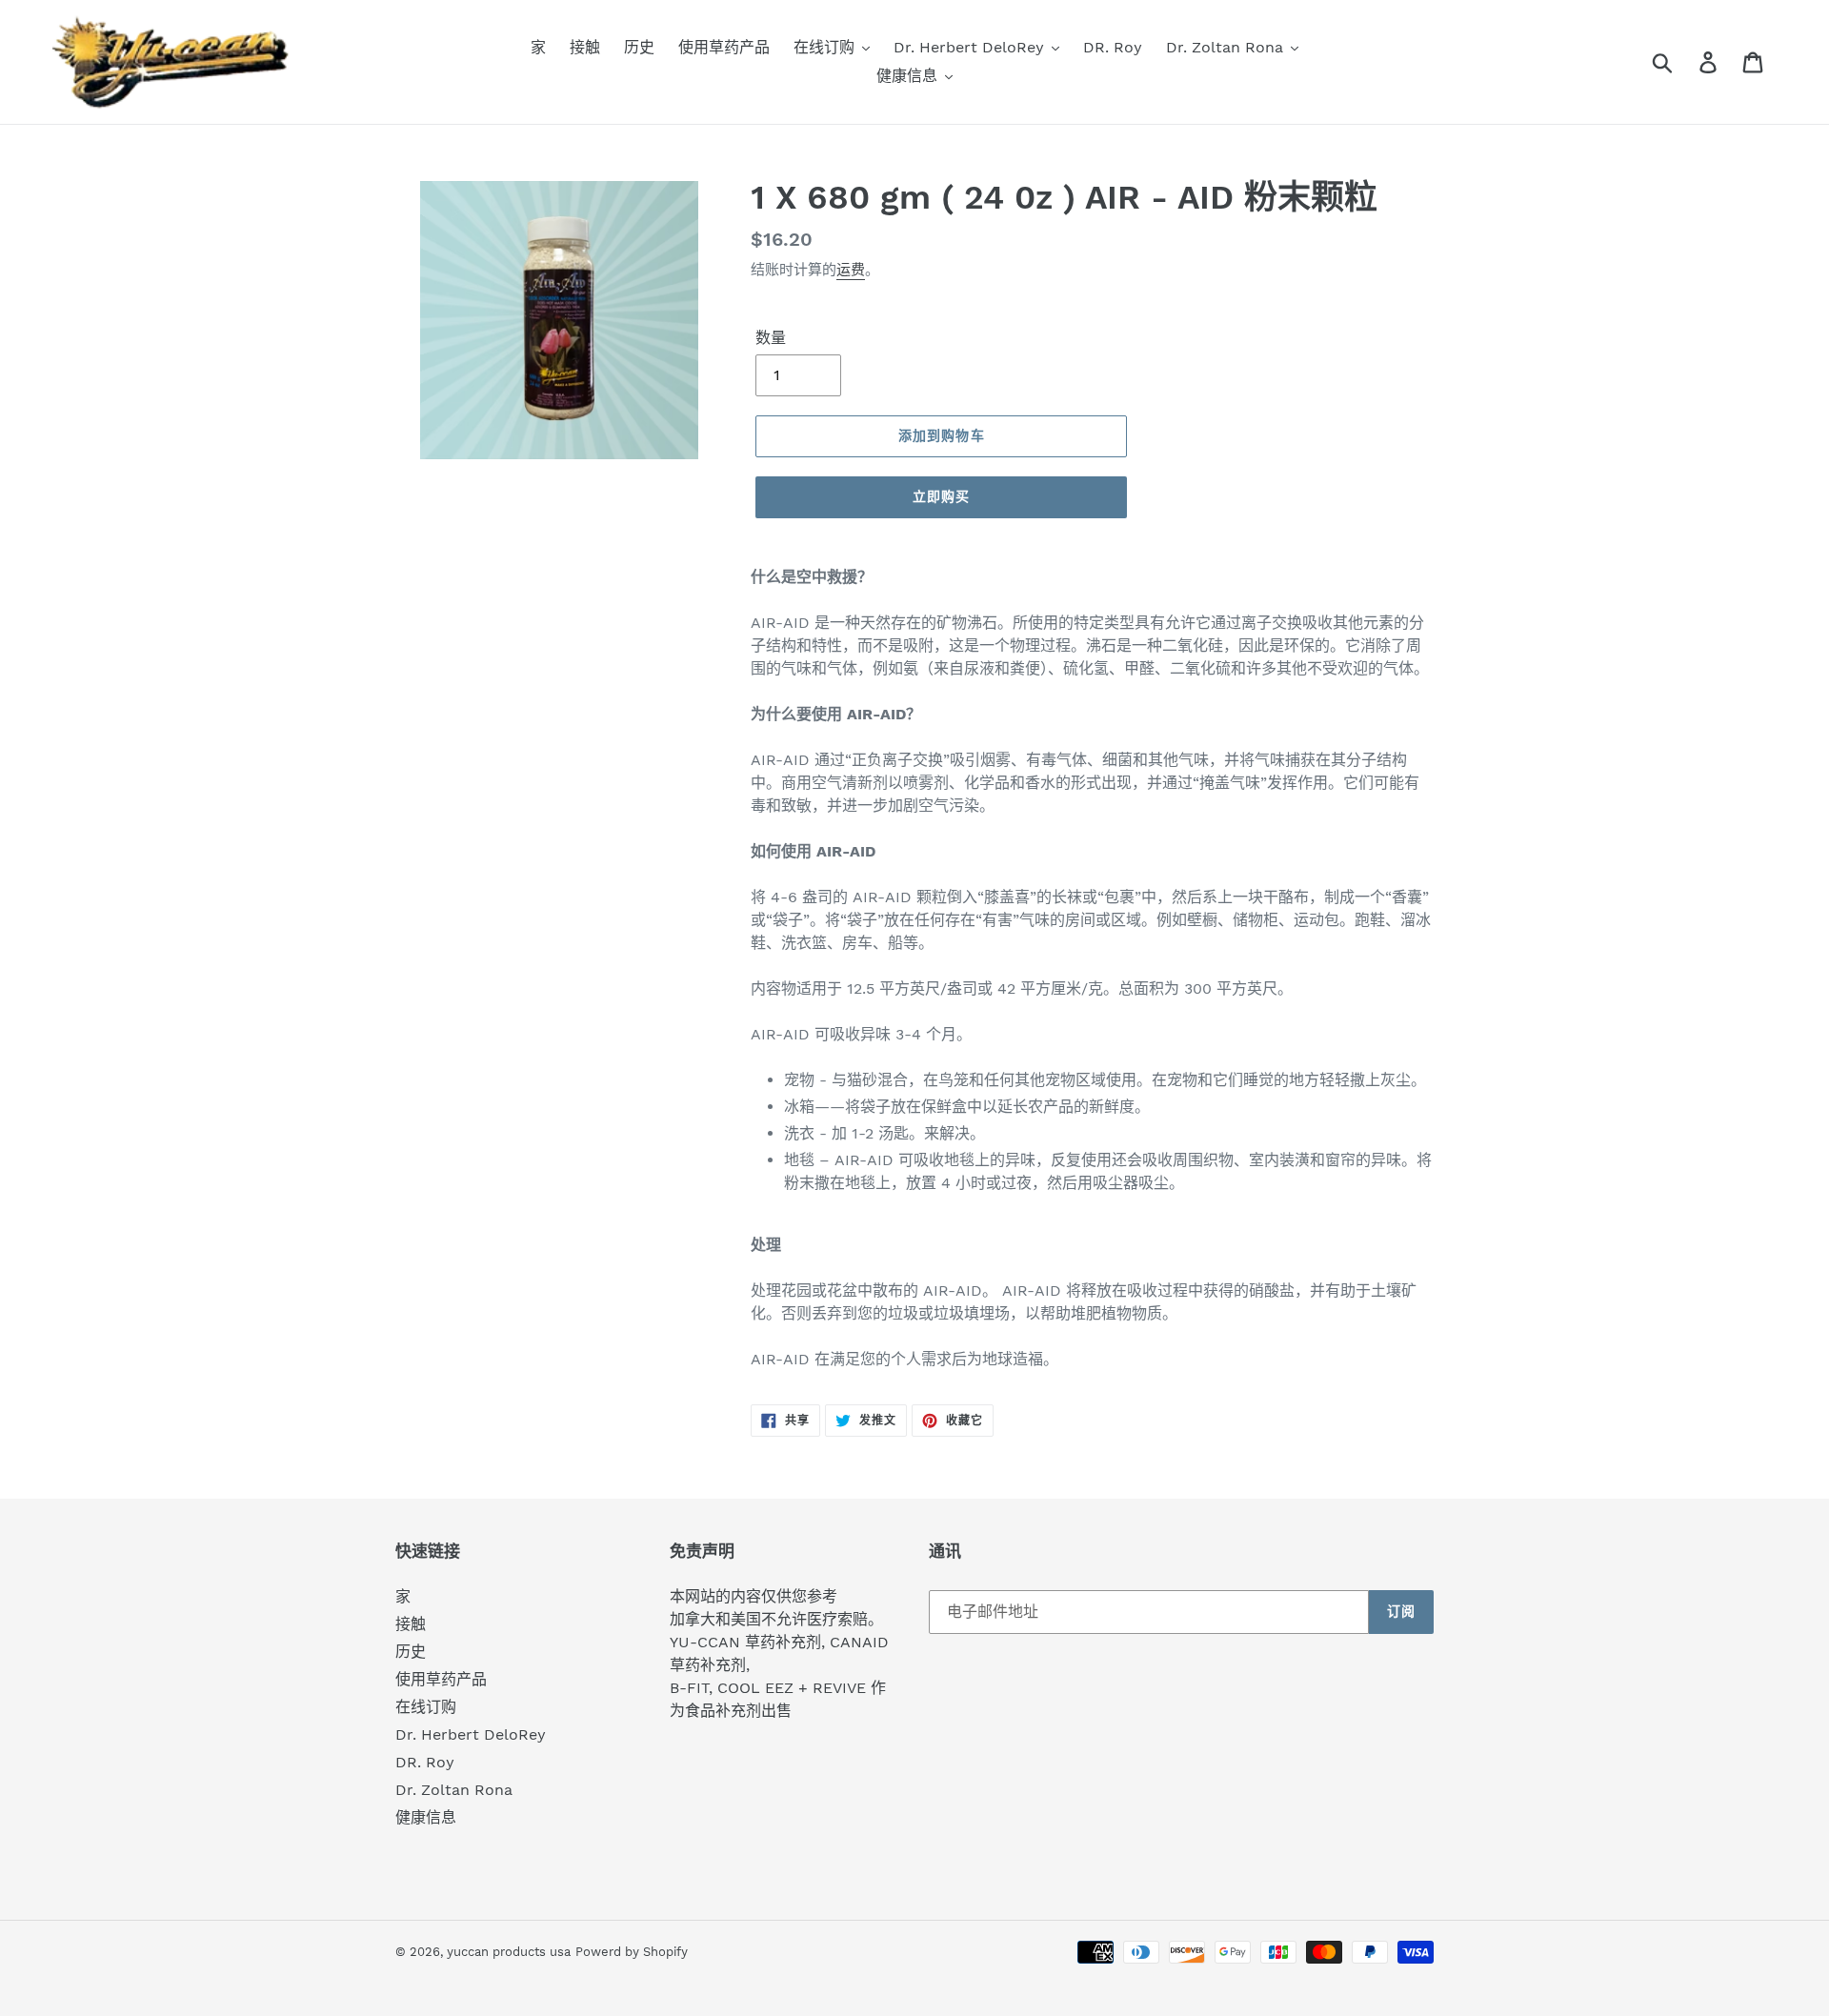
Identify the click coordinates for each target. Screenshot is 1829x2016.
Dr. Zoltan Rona (454, 1790)
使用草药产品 (441, 1679)
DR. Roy (425, 1762)
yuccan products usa (509, 1952)
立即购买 (941, 496)
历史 (411, 1652)
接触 (411, 1624)
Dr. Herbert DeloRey (471, 1734)
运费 (851, 270)
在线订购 (426, 1707)
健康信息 (426, 1817)
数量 (771, 338)
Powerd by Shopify (632, 1952)
